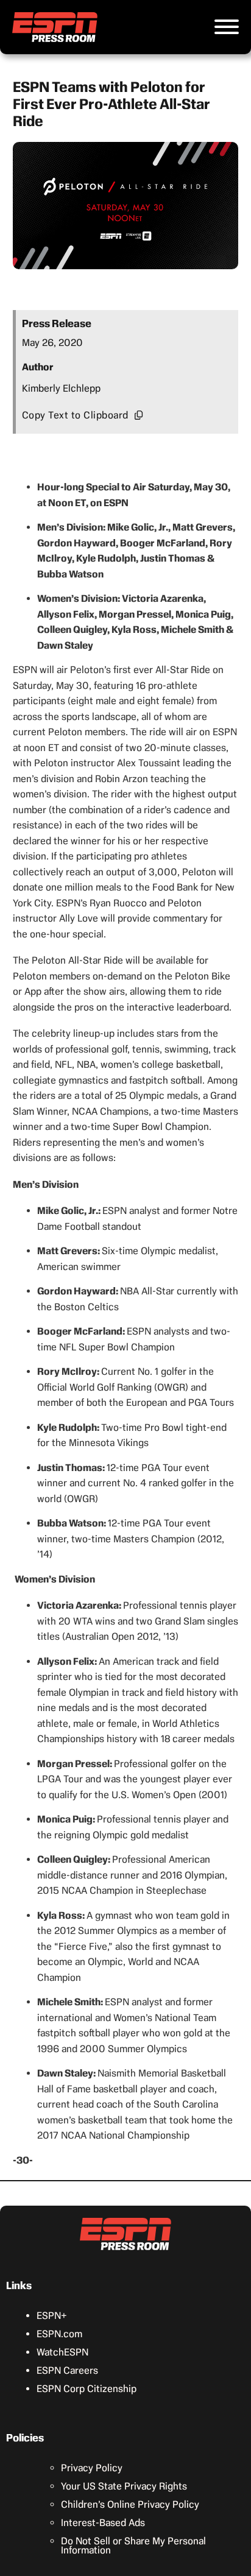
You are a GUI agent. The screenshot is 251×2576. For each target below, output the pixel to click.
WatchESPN (62, 2352)
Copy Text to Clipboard (75, 415)
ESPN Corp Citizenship (87, 2389)
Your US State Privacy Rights (124, 2486)
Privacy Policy (92, 2468)
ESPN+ (52, 2316)
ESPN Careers (67, 2370)
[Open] (227, 27)
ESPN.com (59, 2334)
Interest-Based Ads (103, 2523)
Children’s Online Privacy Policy (130, 2504)
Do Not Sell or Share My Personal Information (133, 2546)
